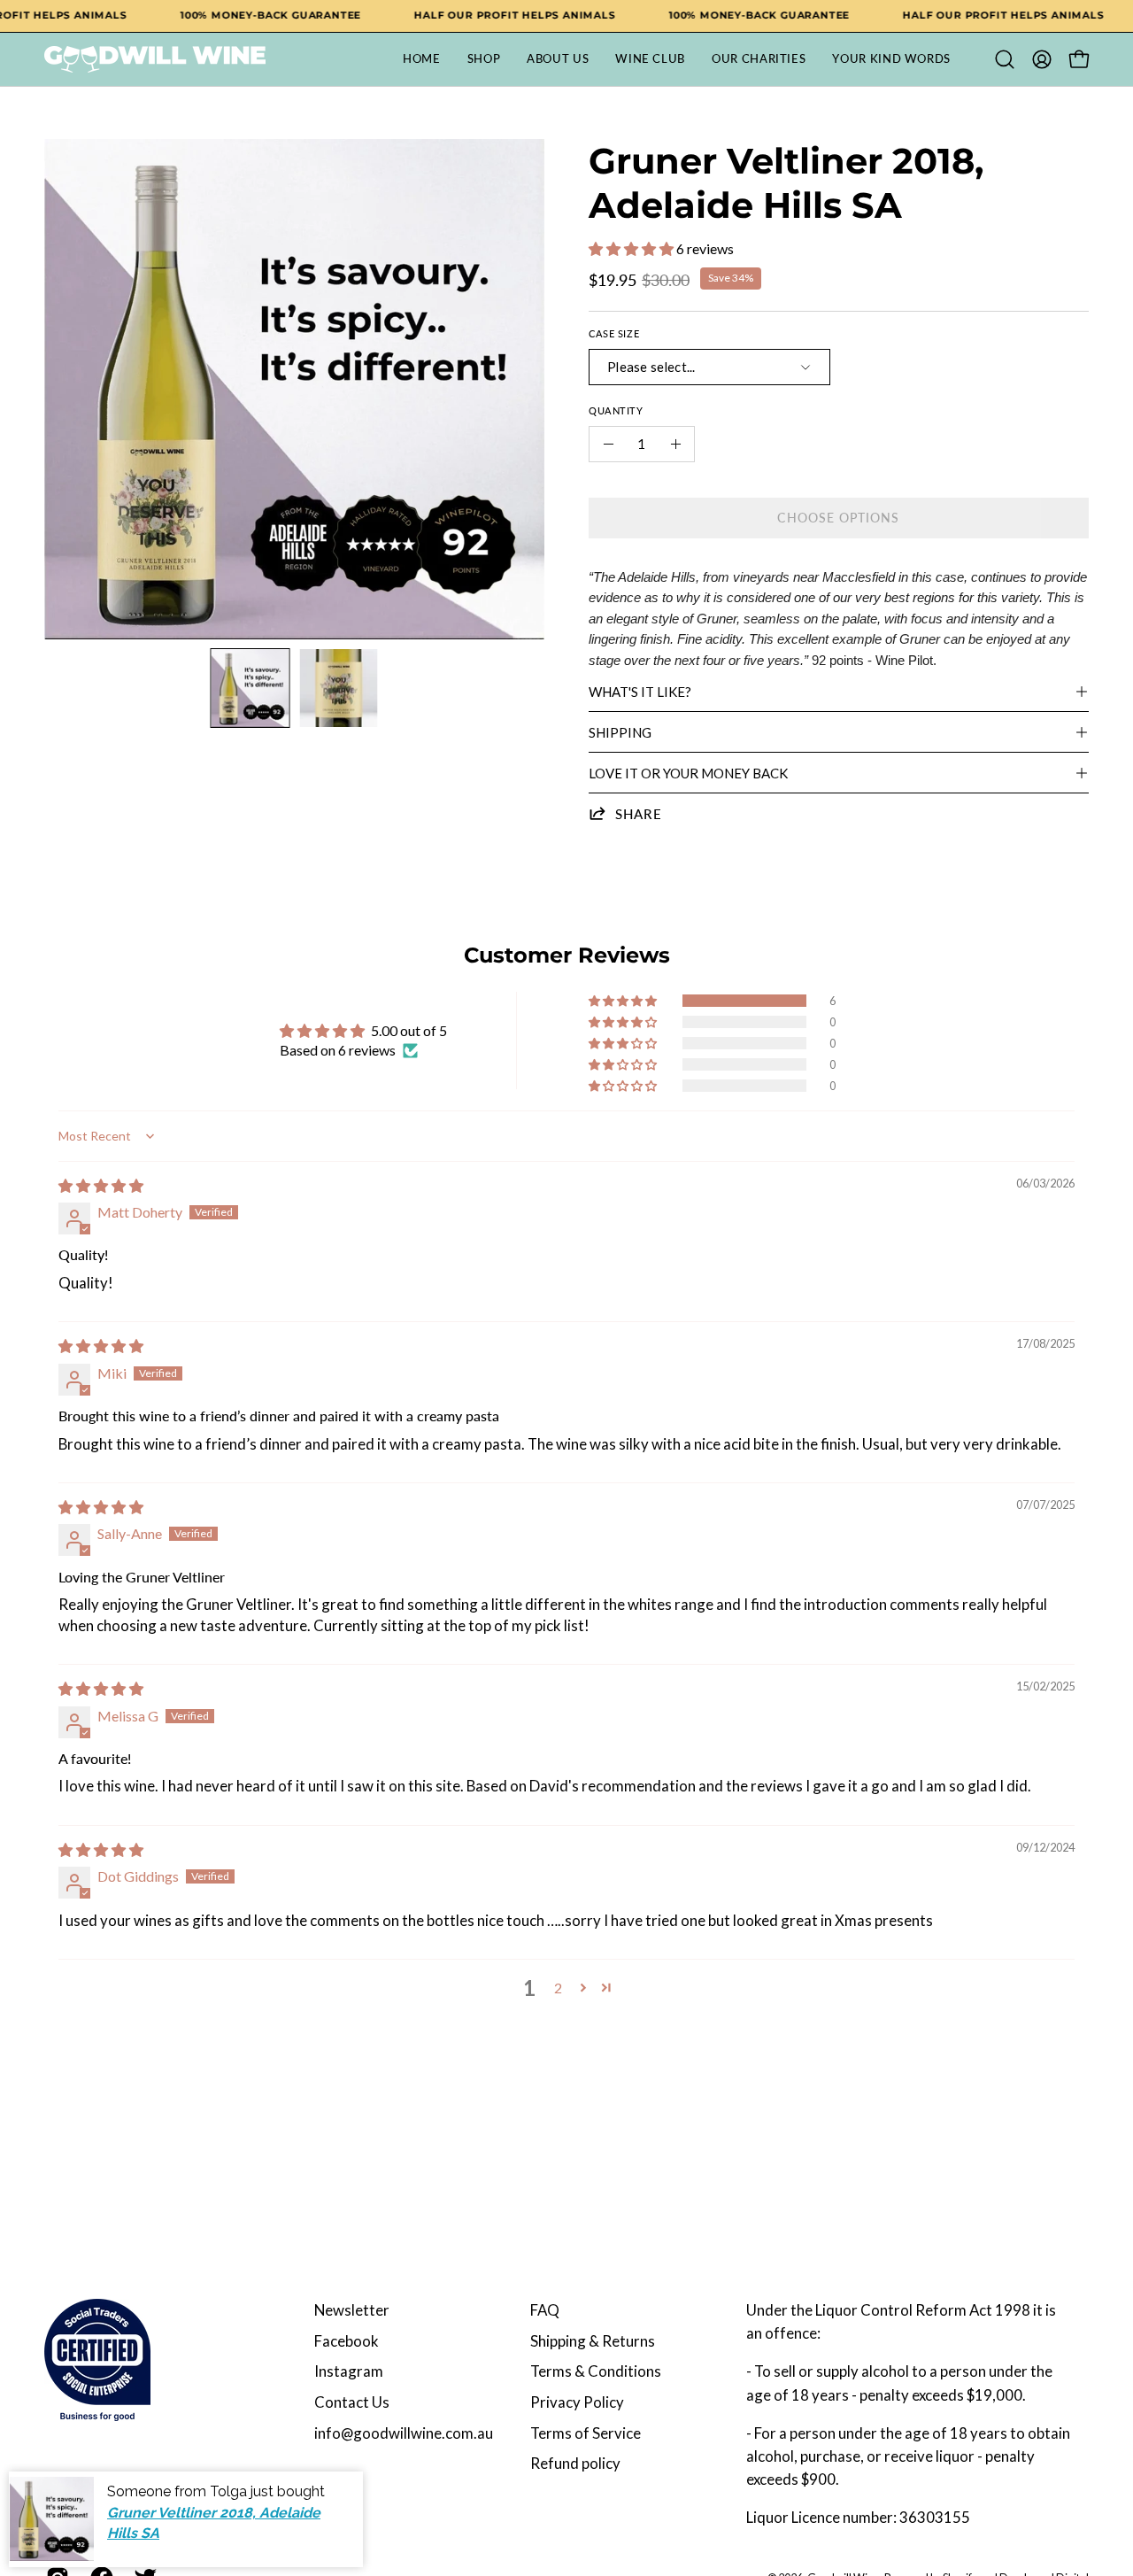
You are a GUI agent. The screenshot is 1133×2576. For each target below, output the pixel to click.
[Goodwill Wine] (155, 59)
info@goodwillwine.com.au (404, 2433)
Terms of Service (586, 2433)
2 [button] (558, 1988)
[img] (101, 1185)
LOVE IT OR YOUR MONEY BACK (688, 773)
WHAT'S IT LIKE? (640, 692)
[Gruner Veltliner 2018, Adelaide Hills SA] (250, 688)
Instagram (349, 2371)
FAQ (545, 2310)
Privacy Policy (577, 2402)
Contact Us (352, 2402)
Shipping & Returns (593, 2341)
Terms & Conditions (596, 2371)
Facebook (347, 2341)
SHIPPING (620, 732)
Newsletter (352, 2310)
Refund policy (575, 2463)
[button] (1005, 59)
